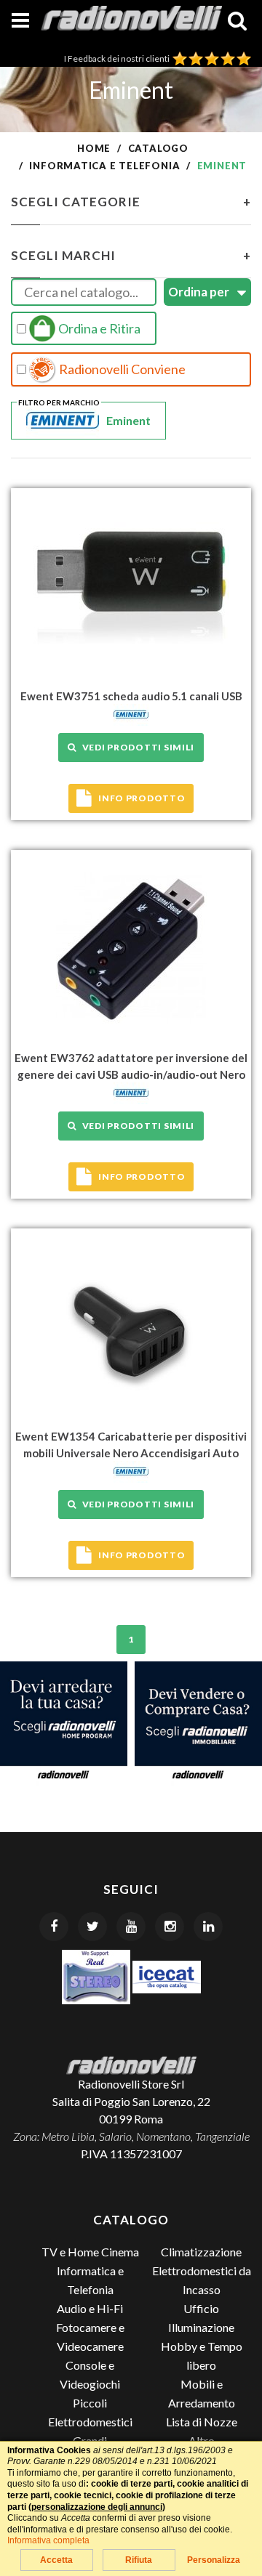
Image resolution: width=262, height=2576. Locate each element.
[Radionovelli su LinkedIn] (208, 1927)
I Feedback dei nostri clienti (118, 58)
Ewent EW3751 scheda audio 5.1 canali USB (131, 696)
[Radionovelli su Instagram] (170, 1927)
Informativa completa (48, 2540)
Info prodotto (142, 798)
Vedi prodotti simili (136, 747)
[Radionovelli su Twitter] (92, 1927)
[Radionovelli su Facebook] (54, 1927)
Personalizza (214, 2560)
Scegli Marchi (131, 255)
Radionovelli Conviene (121, 369)
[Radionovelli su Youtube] (131, 1927)
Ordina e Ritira (98, 328)
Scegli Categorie (131, 202)
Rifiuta (139, 2560)
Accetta (56, 2560)
